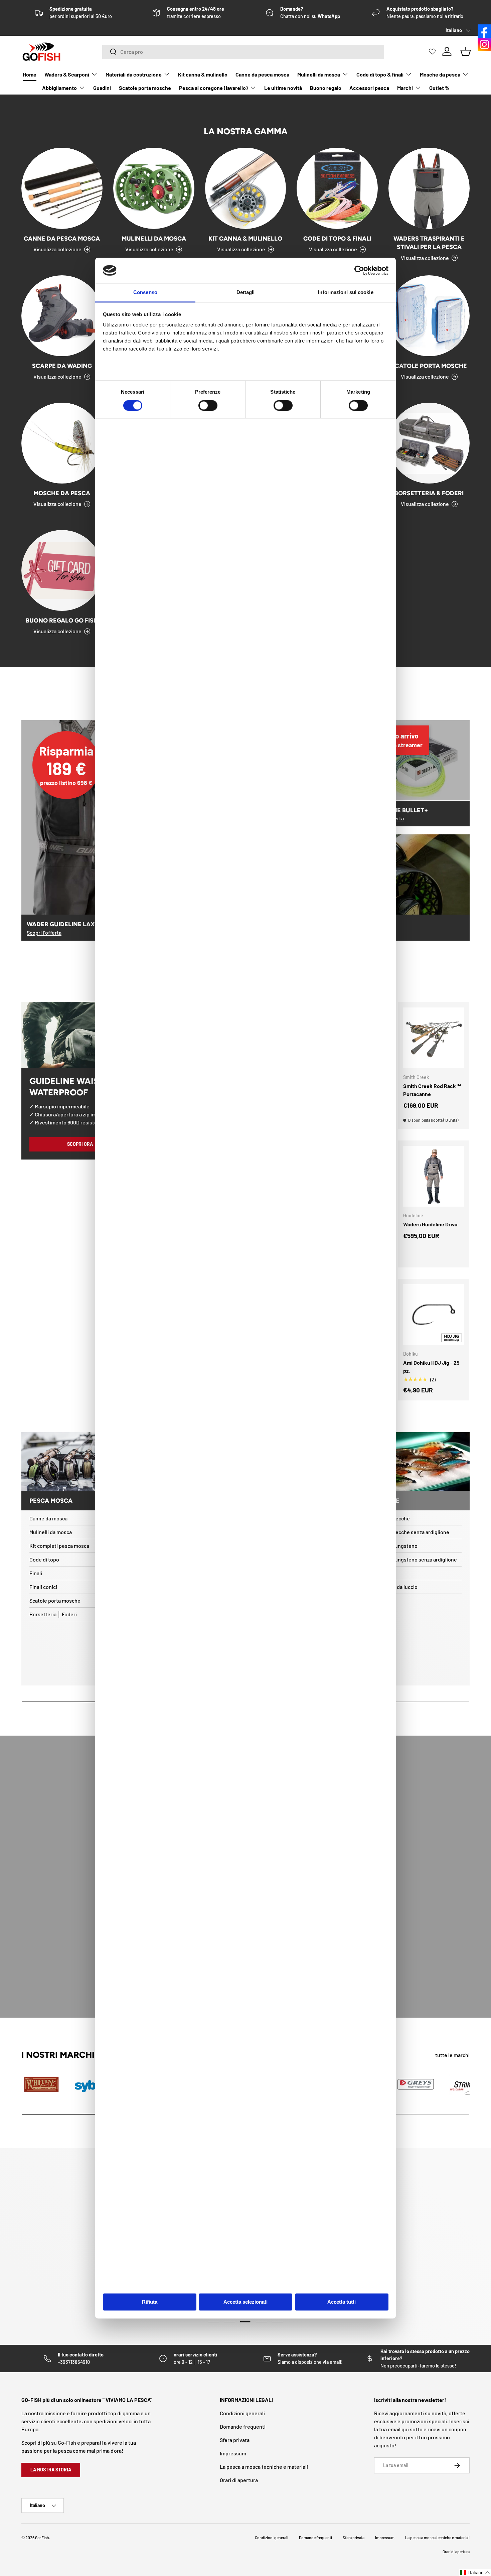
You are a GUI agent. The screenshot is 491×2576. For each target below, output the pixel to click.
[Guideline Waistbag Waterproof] (80, 1035)
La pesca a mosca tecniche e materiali (264, 2467)
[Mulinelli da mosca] (154, 188)
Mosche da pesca (440, 74)
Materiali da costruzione (134, 74)
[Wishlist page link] (432, 51)
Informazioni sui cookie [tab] (346, 293)
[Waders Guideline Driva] (434, 1176)
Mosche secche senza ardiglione (412, 1532)
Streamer (385, 1573)
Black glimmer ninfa (67, 2550)
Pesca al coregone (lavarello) (213, 88)
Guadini (102, 88)
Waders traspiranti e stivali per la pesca (429, 243)
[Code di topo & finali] (337, 188)
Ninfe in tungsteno (396, 1546)
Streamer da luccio (396, 1587)
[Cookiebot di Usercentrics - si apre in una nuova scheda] (359, 270)
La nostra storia (51, 2470)
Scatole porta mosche (145, 88)
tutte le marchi (452, 2055)
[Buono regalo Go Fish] (62, 571)
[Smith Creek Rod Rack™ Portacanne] (434, 1038)
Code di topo (44, 1559)
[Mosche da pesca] (62, 443)
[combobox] (243, 52)
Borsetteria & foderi (429, 493)
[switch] (208, 405)
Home (30, 74)
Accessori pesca (369, 88)
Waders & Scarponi (67, 74)
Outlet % (439, 88)
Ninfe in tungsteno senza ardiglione (415, 1559)
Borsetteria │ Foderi (53, 1614)
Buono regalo (326, 88)
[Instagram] (484, 44)
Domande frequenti (243, 2426)
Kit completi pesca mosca (59, 1546)
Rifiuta (150, 2302)
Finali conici (43, 1587)
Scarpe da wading (62, 366)
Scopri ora (80, 1144)
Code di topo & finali (380, 74)
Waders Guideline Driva (430, 1224)
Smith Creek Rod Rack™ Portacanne (432, 1090)
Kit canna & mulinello (203, 74)
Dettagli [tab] (246, 293)
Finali (36, 1573)
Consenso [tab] (145, 293)
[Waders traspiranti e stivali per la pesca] (429, 188)
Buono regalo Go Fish (62, 620)
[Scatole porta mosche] (429, 316)
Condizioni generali (242, 2413)
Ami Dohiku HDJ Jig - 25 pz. (431, 1367)
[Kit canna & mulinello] (246, 188)
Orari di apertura (239, 2480)
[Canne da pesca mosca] (62, 188)
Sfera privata (235, 2440)
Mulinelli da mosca (319, 74)
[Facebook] (484, 31)
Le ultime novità (283, 88)
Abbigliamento (59, 88)
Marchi (405, 88)
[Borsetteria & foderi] (429, 443)
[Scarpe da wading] (62, 316)
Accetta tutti (342, 2302)
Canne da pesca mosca (262, 74)
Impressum (233, 2453)
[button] (475, 2572)
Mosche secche (392, 1518)
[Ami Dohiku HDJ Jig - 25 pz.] (434, 1315)
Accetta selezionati (246, 2302)
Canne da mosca (48, 1518)
